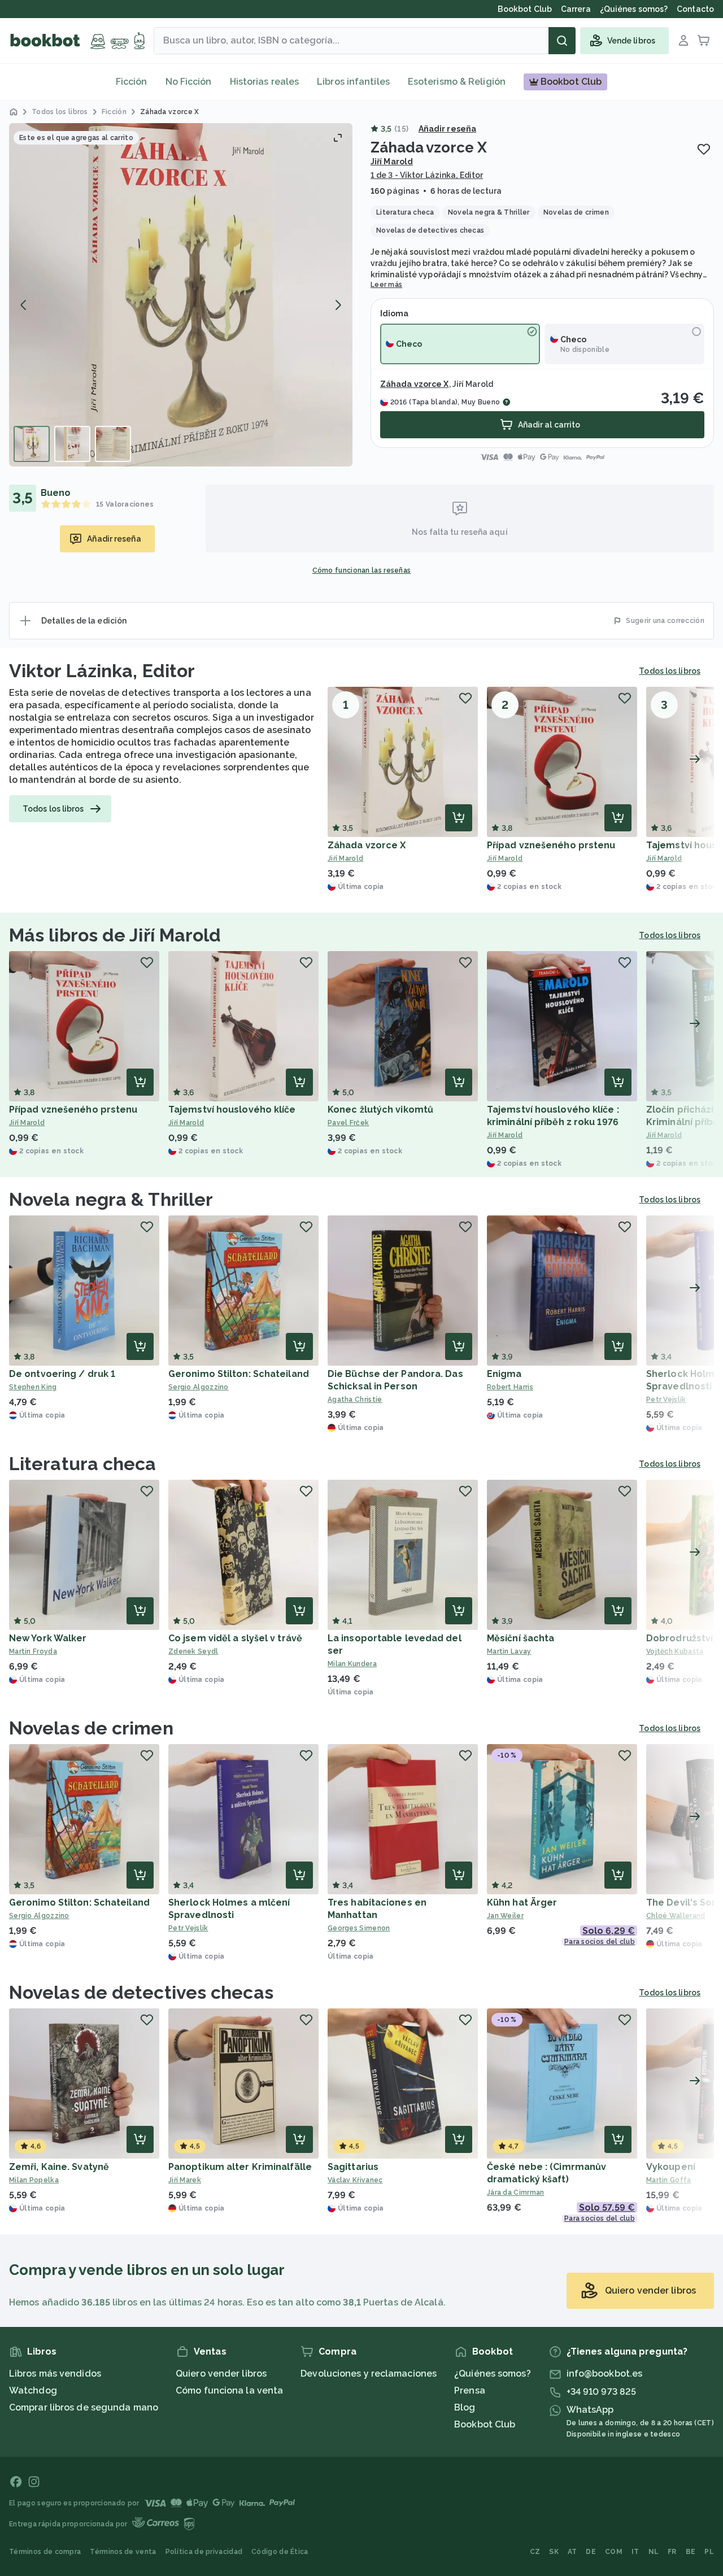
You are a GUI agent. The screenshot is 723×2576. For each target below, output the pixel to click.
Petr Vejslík (188, 1928)
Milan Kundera (352, 1664)
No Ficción (189, 82)
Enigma (504, 1374)
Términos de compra (45, 2552)
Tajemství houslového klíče (232, 1110)
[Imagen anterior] (24, 305)
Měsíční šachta (521, 1638)
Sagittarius (353, 2167)
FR (672, 2552)
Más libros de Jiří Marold (115, 935)
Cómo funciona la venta (229, 2390)
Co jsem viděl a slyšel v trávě (235, 1638)
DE (591, 2552)
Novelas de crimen (91, 1728)
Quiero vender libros (221, 2374)
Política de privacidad (204, 2552)
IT (635, 2552)
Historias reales (265, 82)
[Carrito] (704, 41)
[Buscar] (562, 41)
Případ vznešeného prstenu (551, 845)
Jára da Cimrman (516, 2193)
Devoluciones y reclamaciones (369, 2374)
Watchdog (33, 2390)
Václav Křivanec (355, 2180)
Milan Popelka (34, 2180)
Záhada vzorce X (415, 384)
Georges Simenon (359, 1928)
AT (572, 2552)
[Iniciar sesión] (683, 41)
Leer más (386, 285)
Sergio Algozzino (199, 1387)
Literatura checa (83, 1464)
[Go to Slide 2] (72, 444)
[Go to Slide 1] (32, 444)
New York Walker (48, 1638)
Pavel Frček (348, 1123)
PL (709, 2552)
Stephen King (33, 1387)
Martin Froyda (33, 1651)
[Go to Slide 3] (113, 444)
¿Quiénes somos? (493, 2374)
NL (654, 2552)
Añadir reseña (447, 129)
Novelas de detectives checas (141, 1992)
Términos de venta (123, 2552)
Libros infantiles (353, 82)
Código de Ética (280, 2552)
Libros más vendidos (55, 2374)
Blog (465, 2407)
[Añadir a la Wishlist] (704, 149)
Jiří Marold (392, 162)
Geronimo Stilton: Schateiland (239, 1374)
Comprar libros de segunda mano (84, 2407)
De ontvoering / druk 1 (62, 1374)
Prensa (470, 2390)
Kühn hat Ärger (522, 1902)
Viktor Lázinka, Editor (102, 671)
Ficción (132, 82)
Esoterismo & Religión (457, 82)
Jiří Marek (185, 2180)
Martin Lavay (509, 1651)
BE (691, 2552)
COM (614, 2552)
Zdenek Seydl (193, 1651)
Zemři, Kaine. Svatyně (59, 2167)
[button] (181, 295)
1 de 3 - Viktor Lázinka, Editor (427, 175)
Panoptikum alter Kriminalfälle (240, 2167)
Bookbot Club (485, 2424)
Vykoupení (671, 2167)
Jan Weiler (505, 1916)
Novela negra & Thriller (111, 1199)
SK (554, 2552)
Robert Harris (510, 1387)
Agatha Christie (355, 1400)
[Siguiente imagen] (338, 305)
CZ (535, 2552)
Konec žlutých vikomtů (380, 1110)
